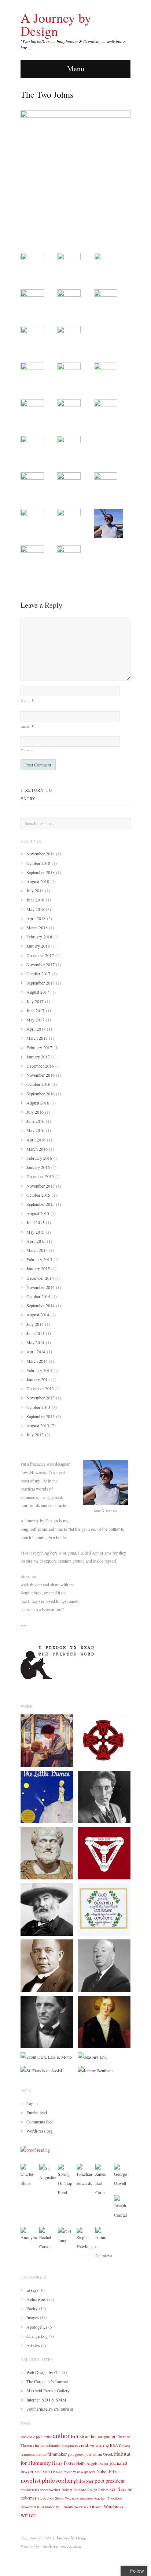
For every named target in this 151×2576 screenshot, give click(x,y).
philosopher (57, 2480)
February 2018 (39, 937)
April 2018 (36, 918)
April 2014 (36, 1351)
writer (28, 2515)
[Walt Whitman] (47, 1909)
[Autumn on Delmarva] (104, 2243)
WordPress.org (39, 2131)
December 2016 (40, 1066)
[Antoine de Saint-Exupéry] (47, 1796)
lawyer (27, 2471)
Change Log (37, 2336)
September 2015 (40, 1204)
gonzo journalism (89, 2454)
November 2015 (40, 1186)
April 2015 (36, 1241)
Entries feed (37, 2112)
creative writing (94, 2445)
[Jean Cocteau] (104, 1796)
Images (33, 2317)
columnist (53, 2445)
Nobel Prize (108, 2471)
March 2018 (37, 927)
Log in (32, 2103)
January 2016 (38, 1167)
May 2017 (35, 1020)
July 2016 (35, 1112)
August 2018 (38, 881)
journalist (119, 2463)
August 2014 (38, 1315)
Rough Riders (98, 2490)
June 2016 (35, 1121)
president (115, 2481)
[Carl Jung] (66, 2235)
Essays (32, 2290)
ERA (114, 2445)
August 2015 (38, 1213)
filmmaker (57, 2454)
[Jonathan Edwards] (85, 2175)
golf (71, 2454)
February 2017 (39, 1047)
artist (48, 2437)
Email (27, 726)
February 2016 (39, 1158)
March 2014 (37, 1361)
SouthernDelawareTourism (50, 2409)
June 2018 (35, 900)
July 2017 (35, 1001)
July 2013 (35, 1435)
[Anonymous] (29, 2234)
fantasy (125, 2445)
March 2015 (37, 1250)
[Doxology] (104, 1740)
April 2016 (36, 1140)
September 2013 (40, 1416)
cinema (39, 2445)
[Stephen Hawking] (85, 2238)
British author (84, 2436)
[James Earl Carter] (104, 2180)
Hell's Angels (87, 2463)
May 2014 (35, 1342)
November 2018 (40, 854)
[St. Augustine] (47, 2172)
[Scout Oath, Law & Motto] (46, 2056)
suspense (86, 2498)
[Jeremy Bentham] (95, 2070)
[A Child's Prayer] (47, 1740)
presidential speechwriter (40, 2490)
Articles (33, 2345)
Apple (38, 2437)
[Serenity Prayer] (104, 1909)
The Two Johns (47, 94)
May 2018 (35, 909)
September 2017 (40, 983)
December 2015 (40, 1176)
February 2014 (39, 1370)
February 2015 (39, 1259)
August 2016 (38, 1103)
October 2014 (38, 1296)
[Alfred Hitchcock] (104, 1965)
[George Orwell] (122, 2175)
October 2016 (38, 1084)
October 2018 (38, 863)
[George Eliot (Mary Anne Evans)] (104, 2021)
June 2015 (35, 1222)
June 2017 (35, 1010)
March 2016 (37, 1149)
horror (104, 2463)
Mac (38, 2472)
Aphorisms (36, 2299)
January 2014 (38, 1379)
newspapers (86, 2472)
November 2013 (40, 1398)
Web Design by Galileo (47, 2372)
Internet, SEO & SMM (46, 2400)
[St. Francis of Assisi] (41, 2070)
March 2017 (37, 1038)
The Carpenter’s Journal (47, 2381)
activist (26, 2437)
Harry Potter (64, 2463)
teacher (100, 2498)
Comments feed (40, 2122)
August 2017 (38, 992)
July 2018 (35, 890)
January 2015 (38, 1268)
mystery (70, 2472)
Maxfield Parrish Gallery (48, 2391)
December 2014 (40, 1278)
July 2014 (35, 1324)
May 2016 (35, 1130)
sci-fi (115, 2489)
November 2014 (40, 1287)
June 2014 (35, 1333)
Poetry (32, 2308)
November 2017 (40, 964)
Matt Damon (52, 2472)
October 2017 (38, 974)
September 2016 (40, 1094)
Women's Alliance (88, 2507)
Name (27, 701)
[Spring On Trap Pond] (66, 2180)
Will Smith (64, 2507)
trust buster (46, 2507)
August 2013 (38, 1425)
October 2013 (38, 1407)
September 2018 (40, 872)
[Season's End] (92, 2056)
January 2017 (38, 1057)
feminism (28, 2454)
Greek (108, 2454)
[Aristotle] (47, 1852)
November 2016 (40, 1075)
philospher (84, 2481)
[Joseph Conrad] (122, 2206)
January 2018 (38, 946)
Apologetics (37, 2327)
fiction (41, 2454)
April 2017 (36, 1029)
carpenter (107, 2436)
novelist (31, 2480)
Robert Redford (74, 2490)
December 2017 (40, 955)
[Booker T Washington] (47, 1965)
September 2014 (40, 1305)
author (61, 2435)
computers (70, 2445)
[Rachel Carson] (47, 2238)
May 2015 (35, 1232)
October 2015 (38, 1195)
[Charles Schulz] (29, 2175)
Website (27, 750)
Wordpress (113, 2506)
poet (100, 2481)
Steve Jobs (46, 2498)
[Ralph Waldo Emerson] (47, 2021)
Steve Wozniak (67, 2498)
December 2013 (40, 1388)
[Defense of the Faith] (104, 1852)
